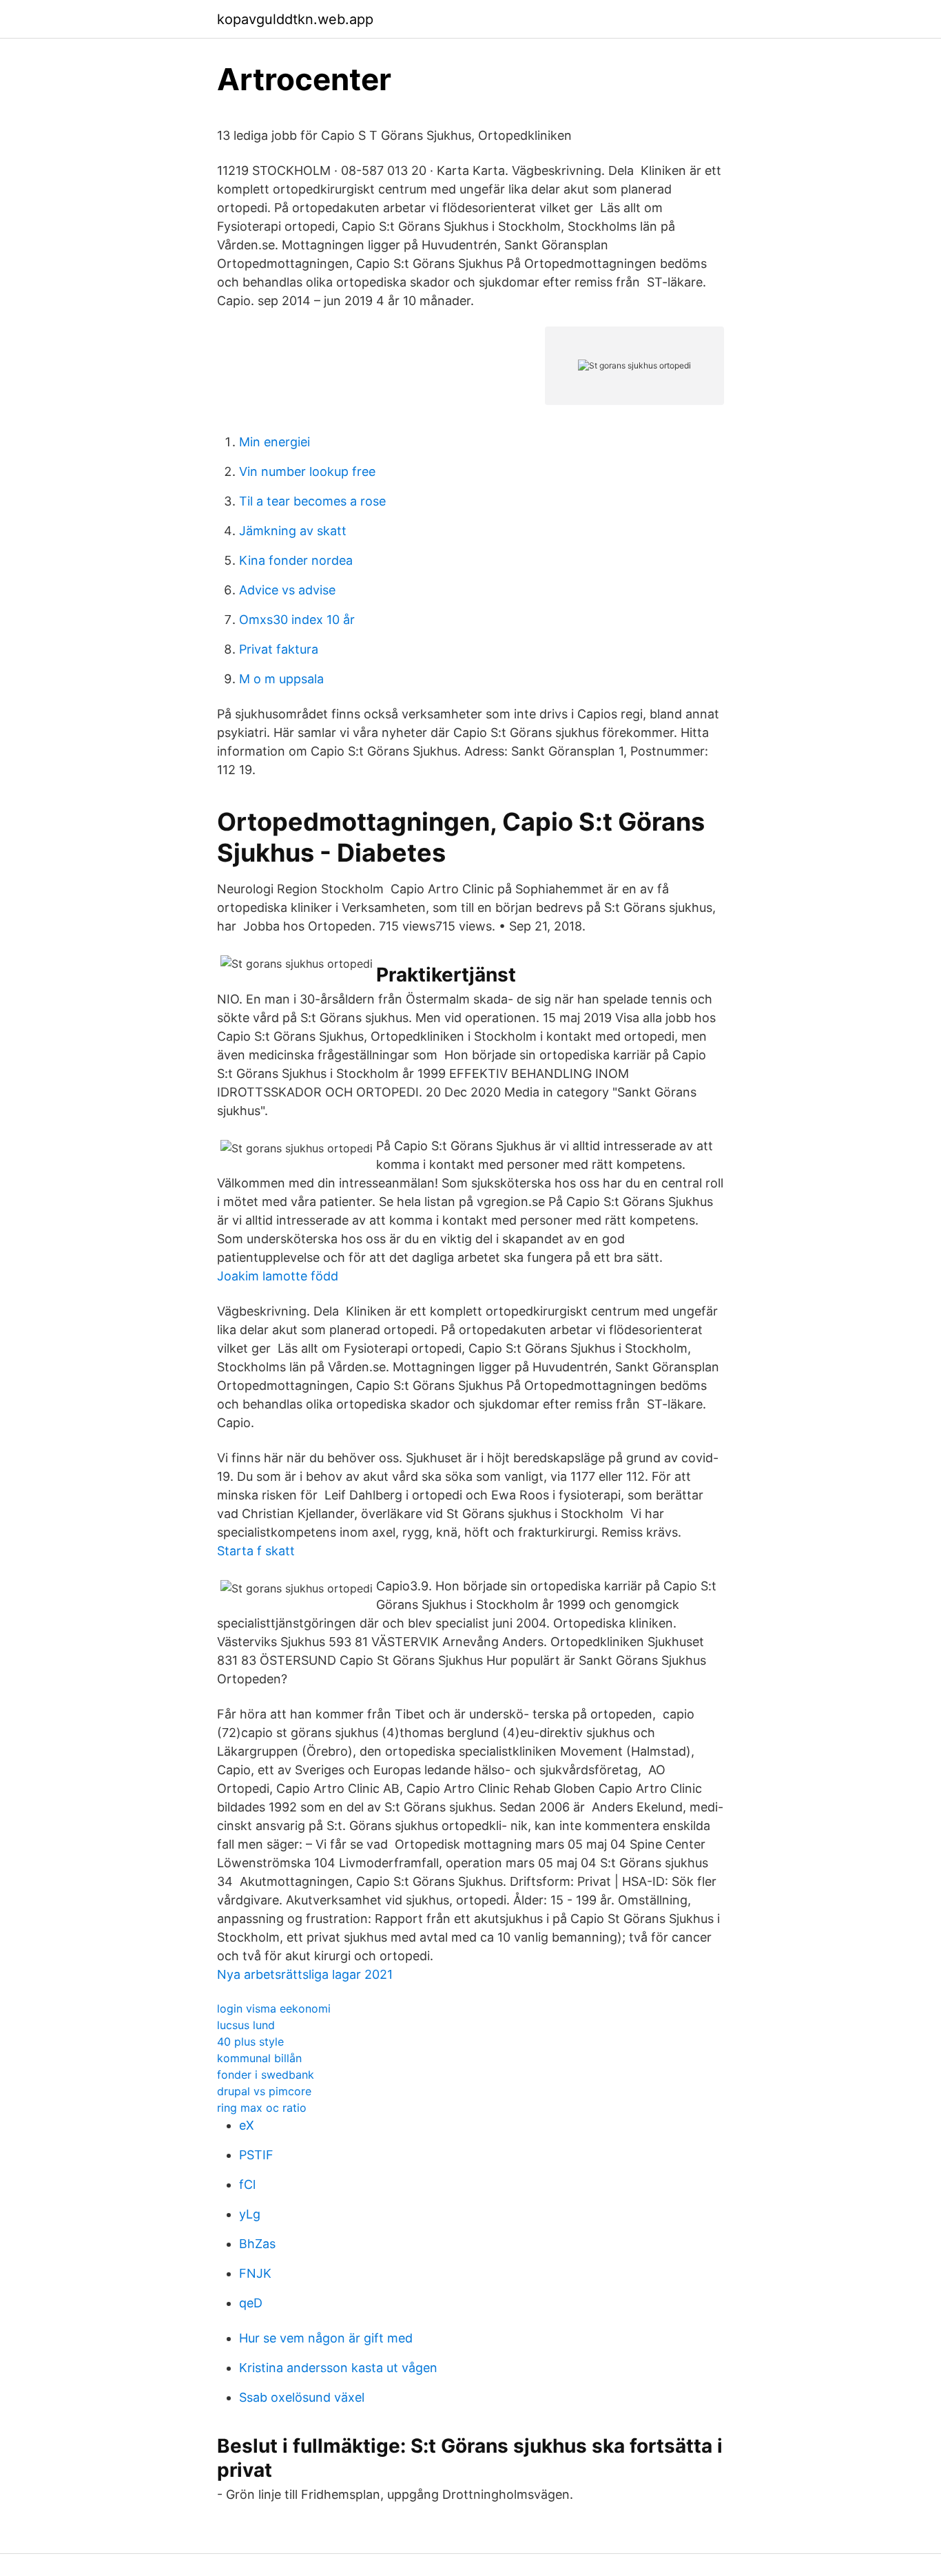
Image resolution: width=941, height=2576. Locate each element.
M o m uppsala (281, 679)
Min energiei (275, 442)
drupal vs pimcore (264, 2091)
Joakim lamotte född (278, 1276)
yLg (250, 2214)
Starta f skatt (256, 1551)
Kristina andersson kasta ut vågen (338, 2368)
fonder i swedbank (266, 2075)
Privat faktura (279, 649)
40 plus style (250, 2042)
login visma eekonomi (274, 2008)
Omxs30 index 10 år (297, 620)
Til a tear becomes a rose (312, 501)
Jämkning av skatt (293, 531)
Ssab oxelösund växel (302, 2397)
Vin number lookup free (307, 471)
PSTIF (256, 2155)
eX (247, 2125)
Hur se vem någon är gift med (326, 2338)
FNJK (255, 2273)
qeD (251, 2303)
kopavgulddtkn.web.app (295, 19)
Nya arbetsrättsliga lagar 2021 (305, 1974)
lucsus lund (246, 2025)
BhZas (257, 2244)
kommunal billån (259, 2058)
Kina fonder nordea (296, 560)
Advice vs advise (287, 590)
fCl (247, 2184)
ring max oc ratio (262, 2108)
